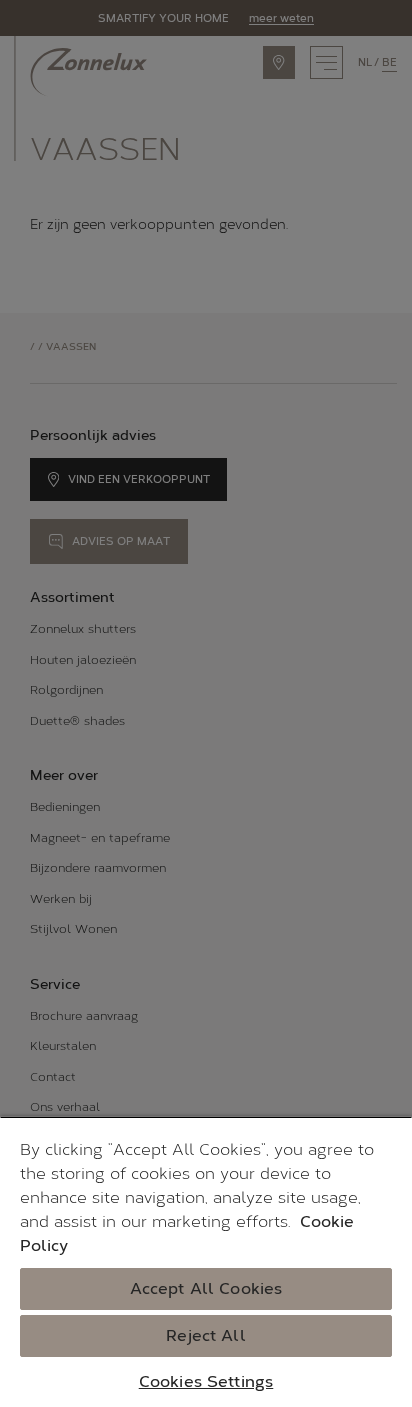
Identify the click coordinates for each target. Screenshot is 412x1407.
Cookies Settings (206, 1381)
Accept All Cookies (206, 1288)
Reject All (206, 1335)
